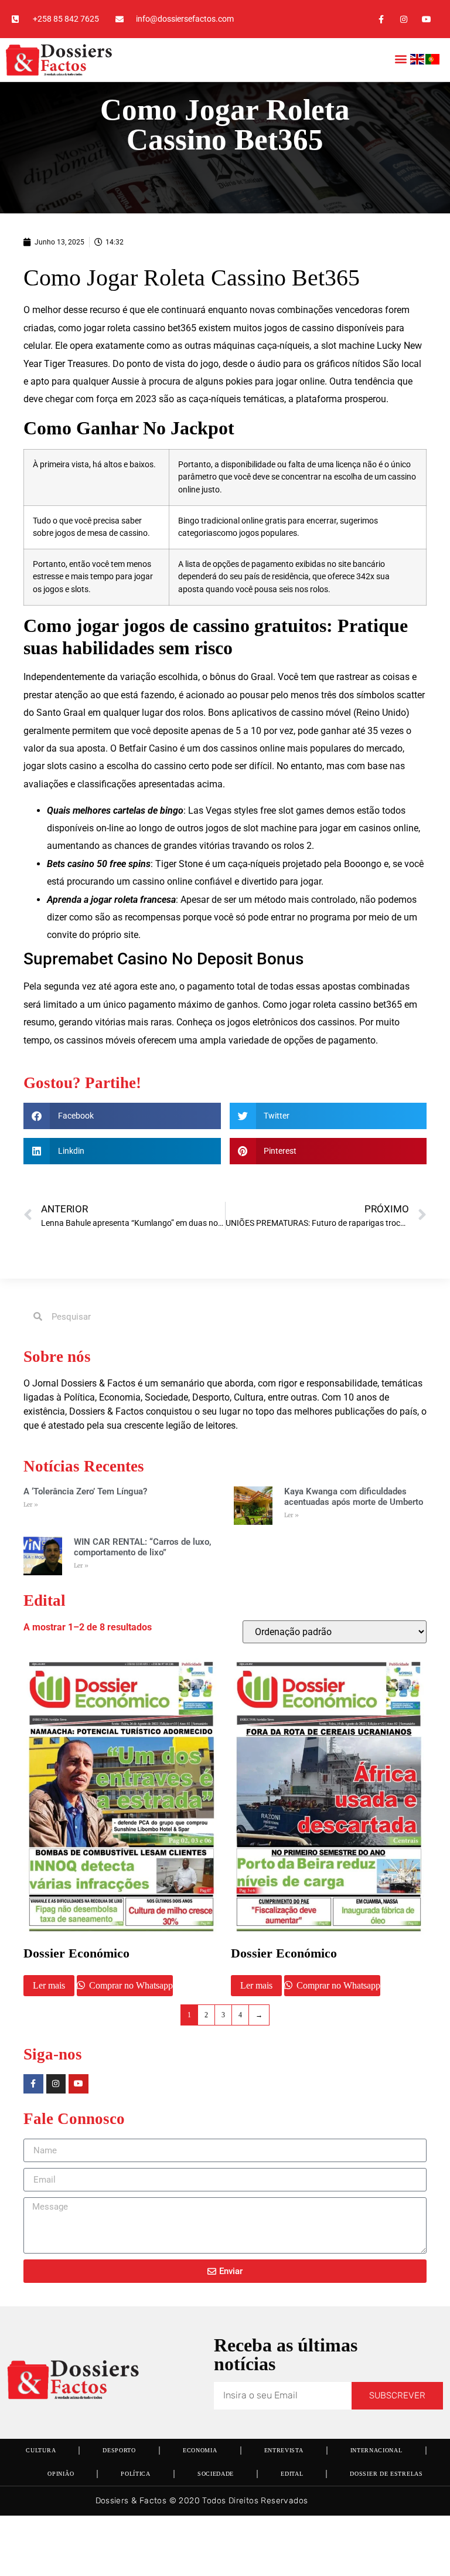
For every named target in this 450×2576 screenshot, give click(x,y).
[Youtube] (427, 19)
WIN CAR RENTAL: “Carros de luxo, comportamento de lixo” (143, 1547)
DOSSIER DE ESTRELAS (386, 2474)
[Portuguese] (433, 61)
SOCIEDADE (216, 2474)
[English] (418, 61)
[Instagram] (404, 19)
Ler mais (49, 1985)
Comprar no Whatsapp (130, 1985)
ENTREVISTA (284, 2450)
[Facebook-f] (381, 19)
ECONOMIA (200, 2450)
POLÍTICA (136, 2474)
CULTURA (41, 2450)
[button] (400, 58)
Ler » (31, 1505)
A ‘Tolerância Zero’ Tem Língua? (85, 1491)
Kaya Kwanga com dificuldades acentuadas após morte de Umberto (354, 1497)
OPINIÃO (61, 2474)
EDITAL (292, 2474)
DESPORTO (119, 2450)
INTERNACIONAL (376, 2450)
